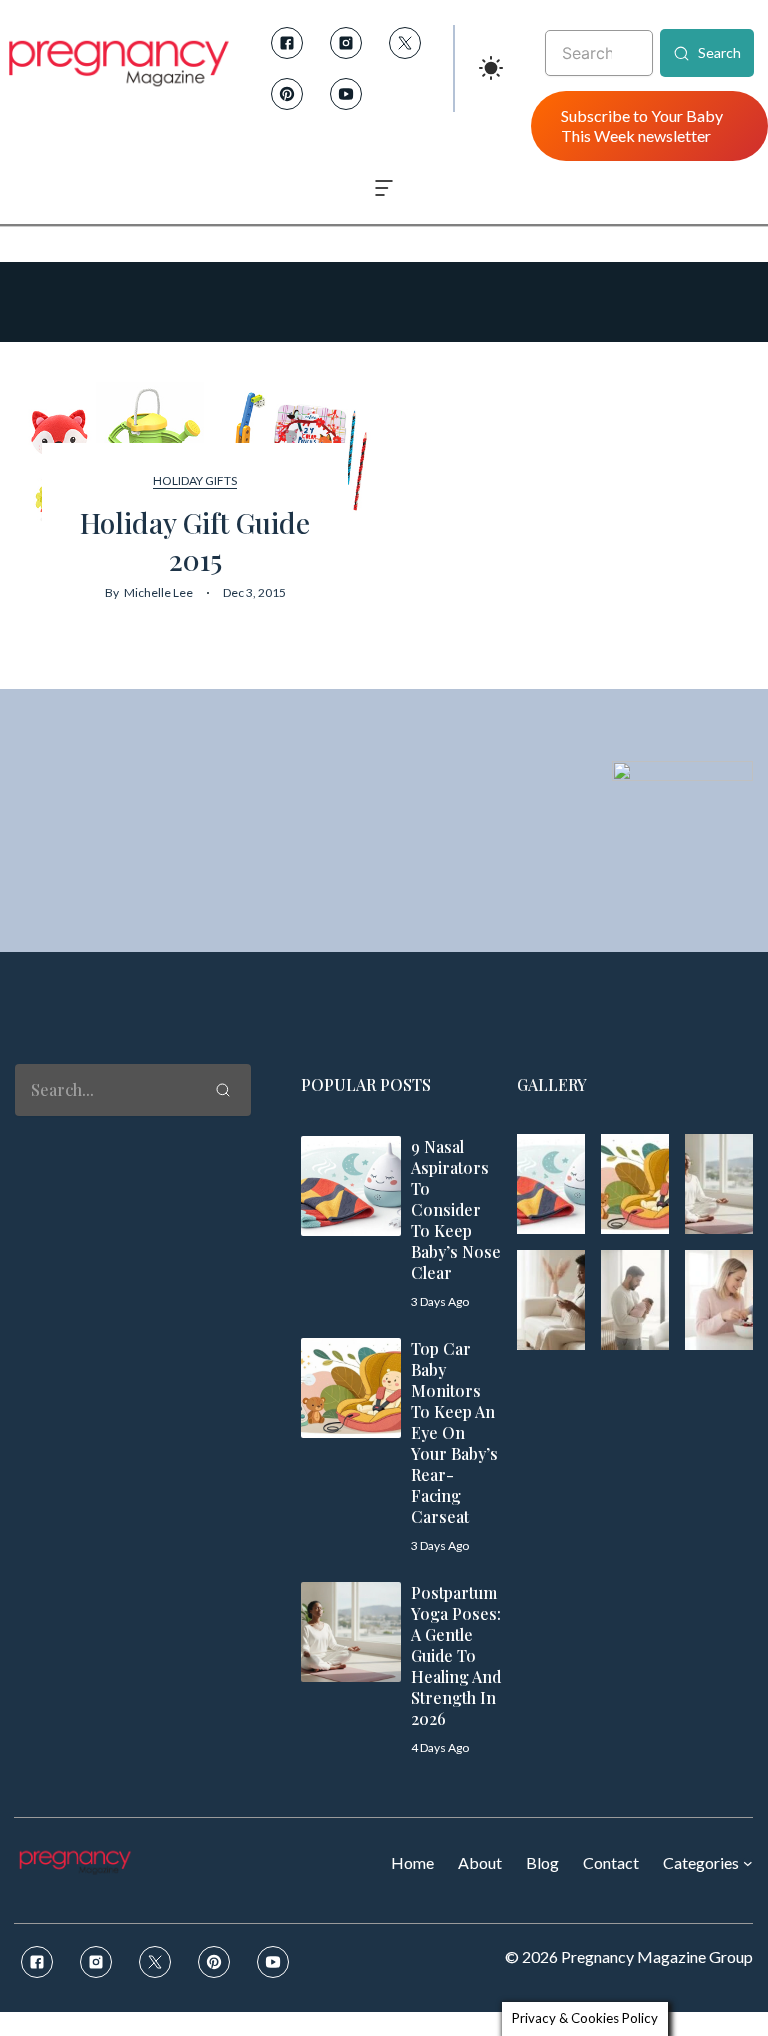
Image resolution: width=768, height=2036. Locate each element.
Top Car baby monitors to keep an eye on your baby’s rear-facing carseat (454, 1432)
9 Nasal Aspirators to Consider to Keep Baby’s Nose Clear (456, 1209)
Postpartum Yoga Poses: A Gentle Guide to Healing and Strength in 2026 (456, 1655)
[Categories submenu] (748, 1863)
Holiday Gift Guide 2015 (195, 541)
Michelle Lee (158, 592)
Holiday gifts (195, 480)
